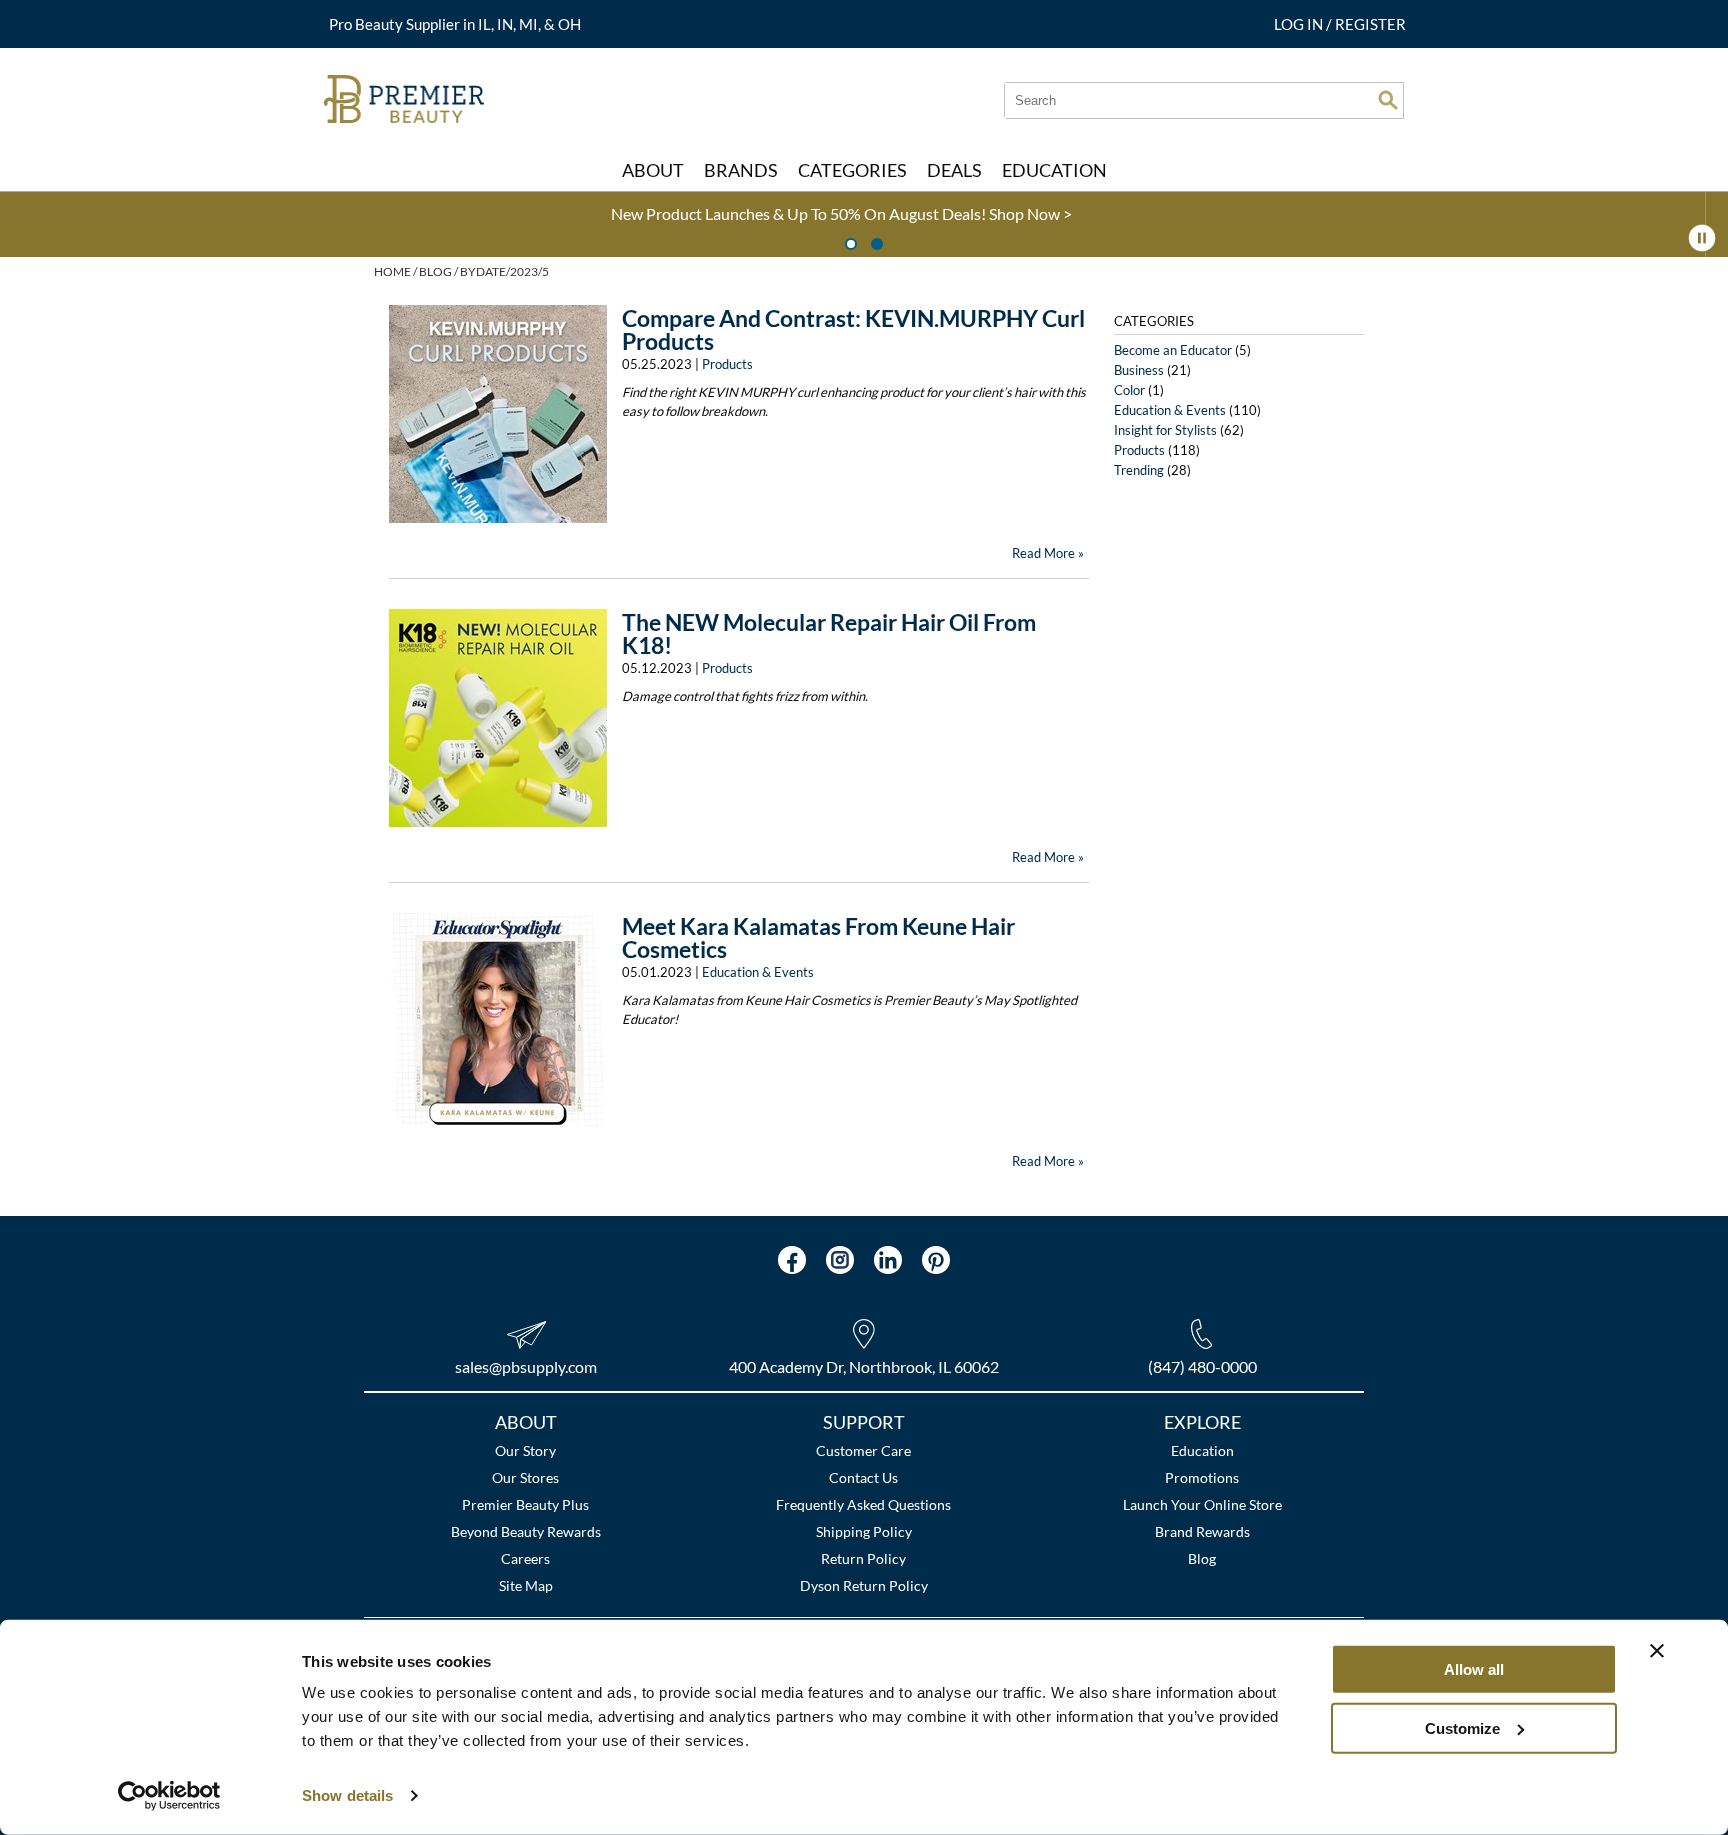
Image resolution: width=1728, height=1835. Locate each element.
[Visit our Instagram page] (840, 1260)
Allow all (1474, 1669)
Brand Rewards (1202, 1531)
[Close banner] (1657, 1651)
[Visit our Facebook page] (792, 1260)
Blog (1202, 1558)
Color (1129, 390)
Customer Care (863, 1450)
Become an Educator (1173, 350)
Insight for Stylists (1165, 430)
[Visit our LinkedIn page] (888, 1260)
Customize (1462, 1727)
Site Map (526, 1585)
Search (1388, 100)
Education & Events (758, 972)
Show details (347, 1795)
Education (1202, 1450)
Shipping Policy (864, 1531)
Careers (525, 1558)
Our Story (525, 1450)
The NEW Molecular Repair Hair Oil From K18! (829, 633)
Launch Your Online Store (1202, 1504)
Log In (1300, 24)
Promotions (1202, 1477)
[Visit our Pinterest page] (936, 1260)
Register (1370, 24)
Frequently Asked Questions (863, 1504)
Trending (1139, 470)
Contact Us (863, 1477)
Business (1139, 370)
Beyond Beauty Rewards (526, 1531)
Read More (1043, 553)
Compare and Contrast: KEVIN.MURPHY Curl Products (853, 329)
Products (727, 364)
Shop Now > (110, 213)
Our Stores (525, 1477)
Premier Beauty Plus (525, 1504)
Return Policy (863, 1558)
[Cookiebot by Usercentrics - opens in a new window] (169, 1796)
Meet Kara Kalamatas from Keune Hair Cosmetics (818, 937)
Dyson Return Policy (864, 1585)
